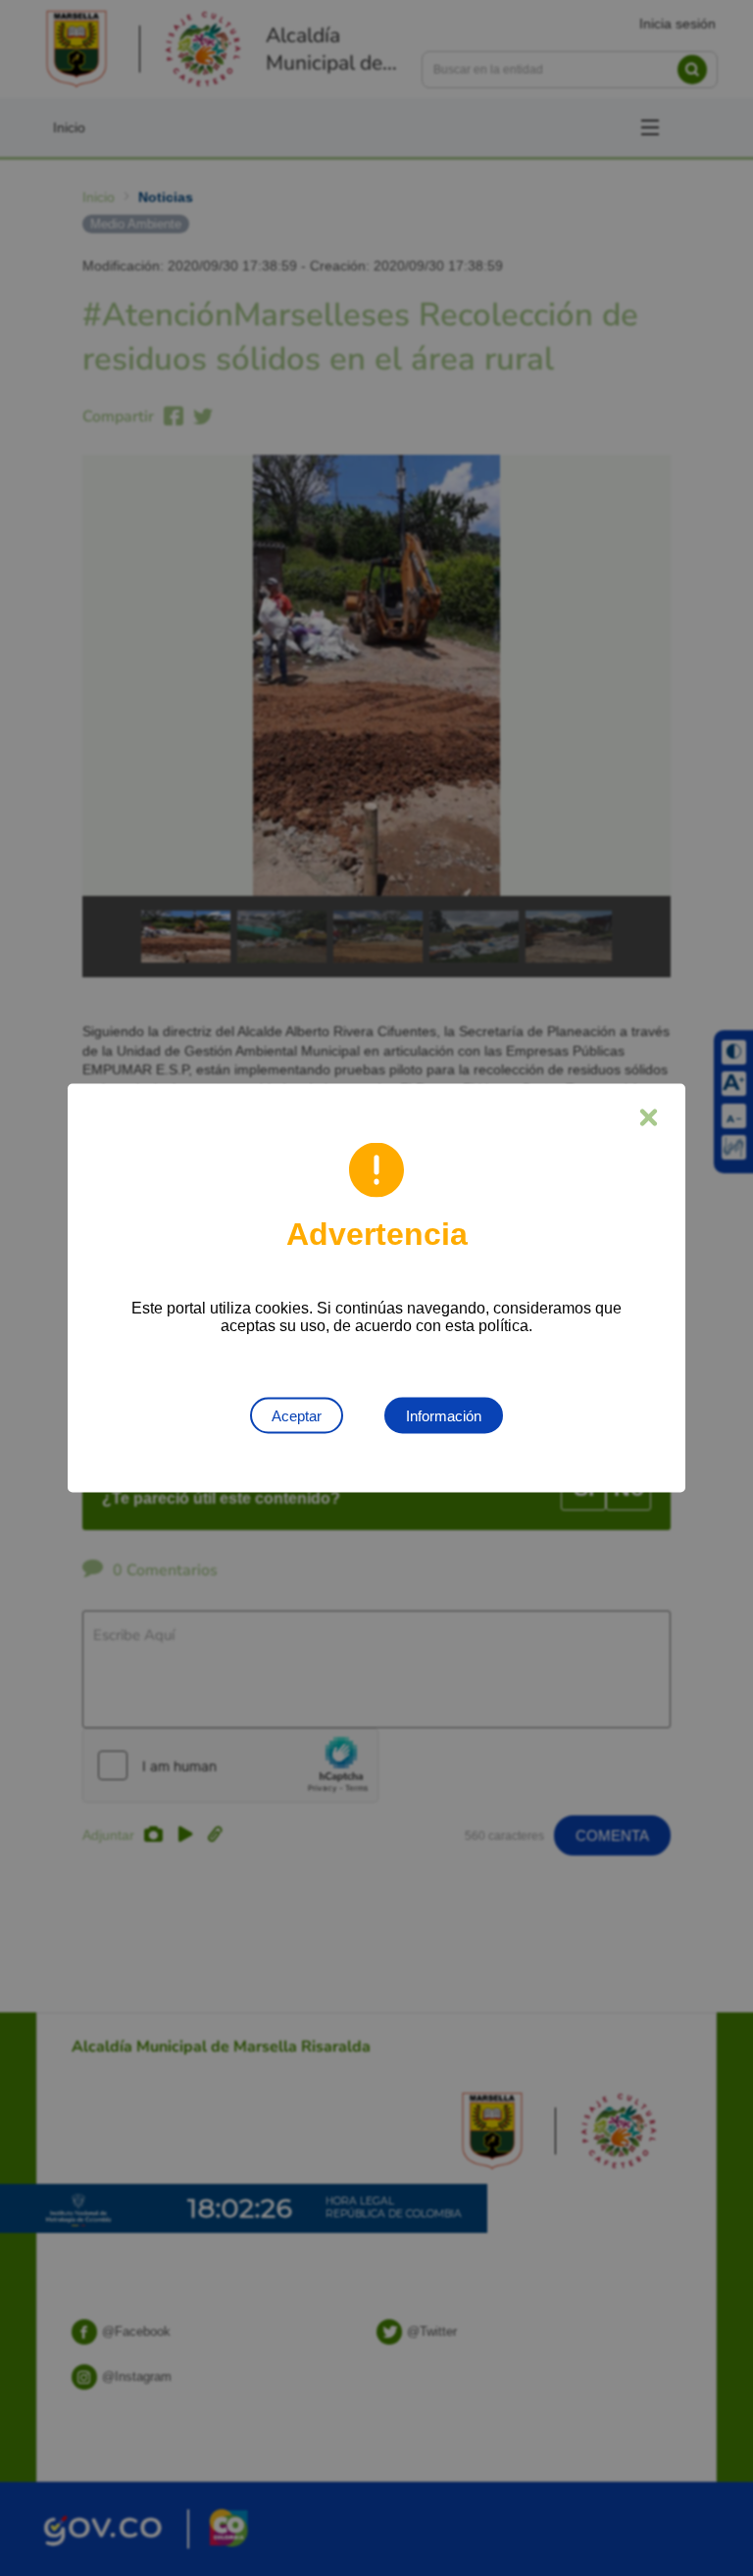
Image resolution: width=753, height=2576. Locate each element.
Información (444, 1416)
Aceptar (297, 1416)
